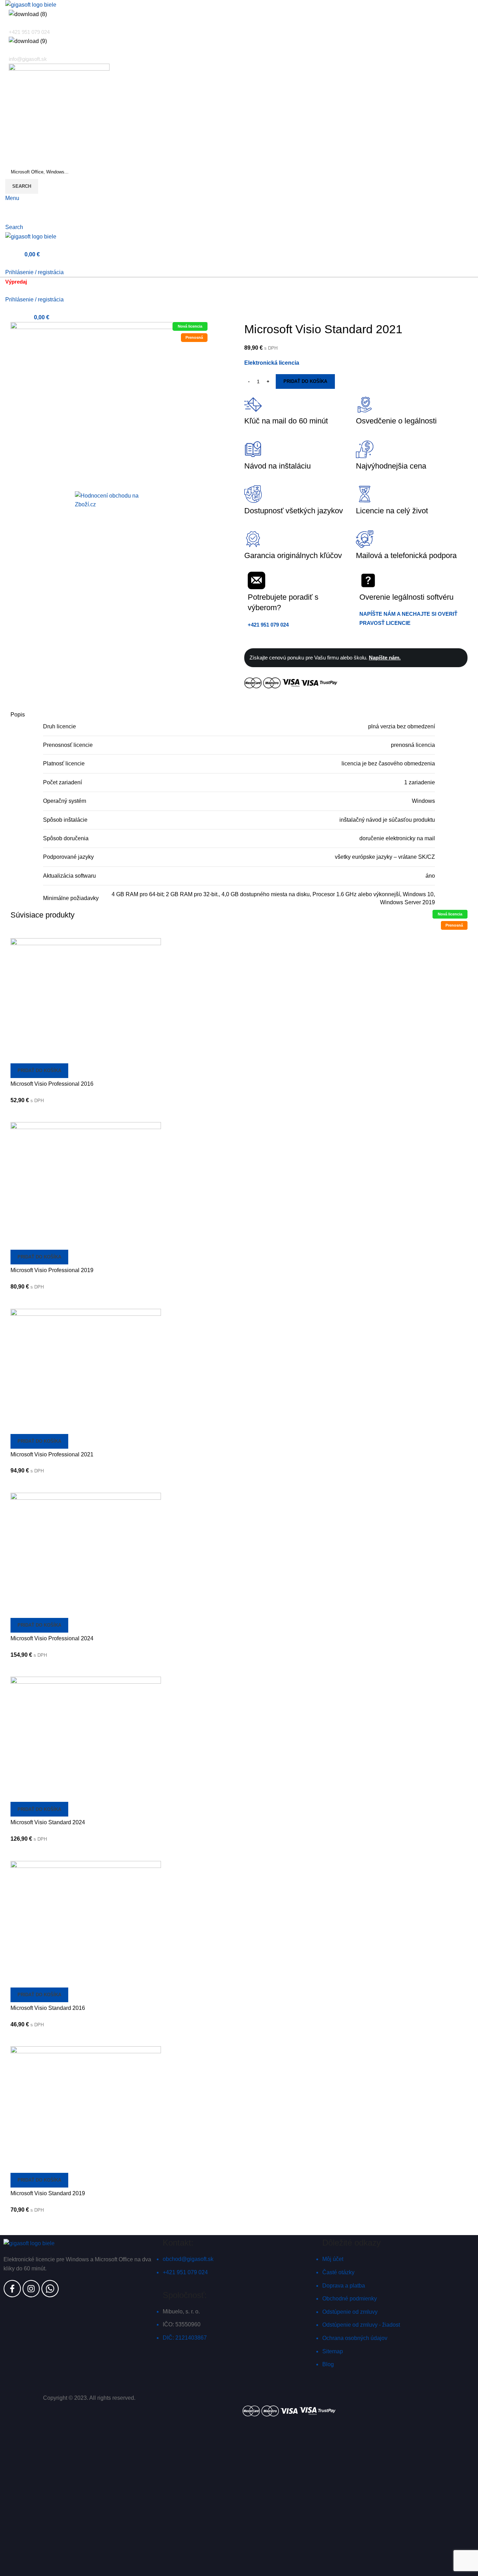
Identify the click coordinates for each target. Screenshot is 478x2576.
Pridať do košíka (305, 381)
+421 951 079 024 (29, 32)
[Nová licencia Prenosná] (86, 1000)
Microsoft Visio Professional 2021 (52, 1454)
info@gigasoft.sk (28, 59)
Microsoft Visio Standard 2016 (48, 2008)
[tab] (239, 706)
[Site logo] (31, 4)
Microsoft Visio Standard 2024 (48, 1822)
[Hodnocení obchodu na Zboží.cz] (109, 499)
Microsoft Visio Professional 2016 (52, 1084)
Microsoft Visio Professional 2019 (52, 1270)
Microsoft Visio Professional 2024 (52, 1638)
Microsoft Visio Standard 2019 (48, 2193)
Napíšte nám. (385, 658)
